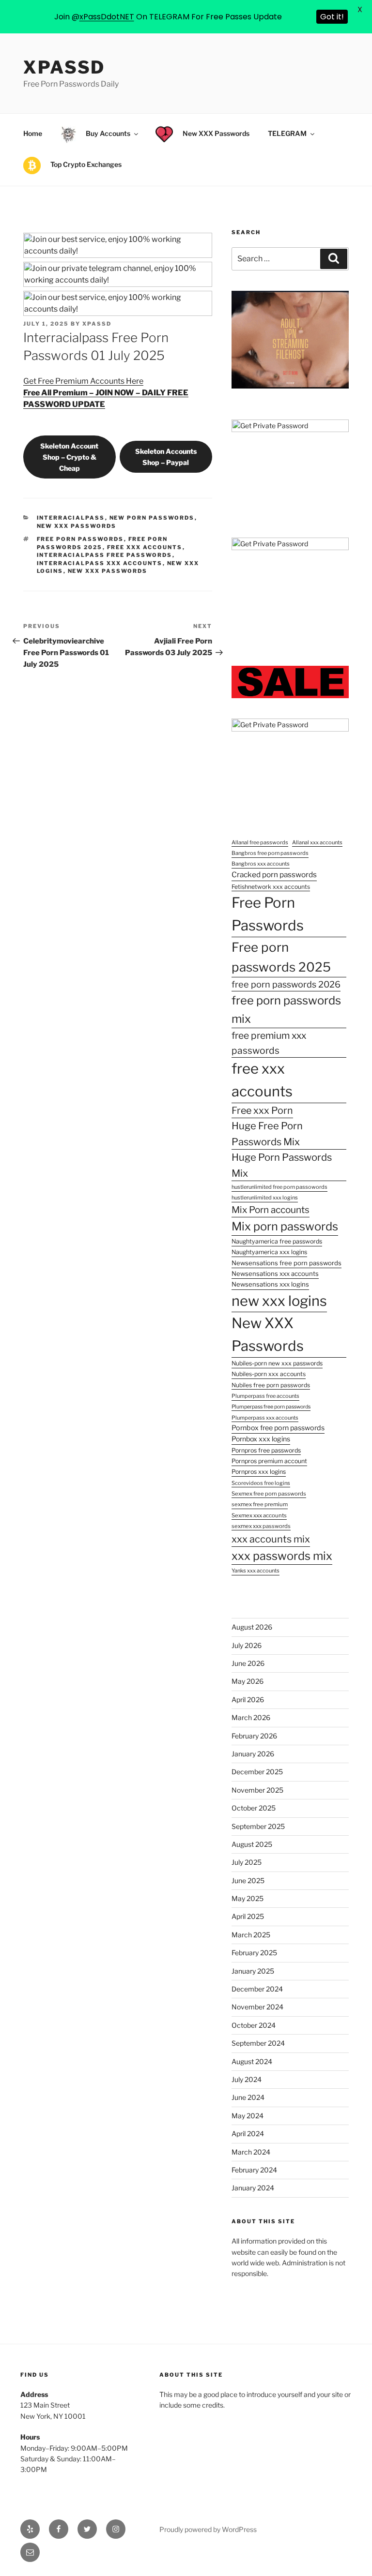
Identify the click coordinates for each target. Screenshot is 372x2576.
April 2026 (248, 1700)
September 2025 (258, 1826)
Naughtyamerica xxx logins (269, 1252)
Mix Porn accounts (271, 1210)
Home (33, 133)
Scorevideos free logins (261, 1483)
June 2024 (248, 2097)
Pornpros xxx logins (259, 1472)
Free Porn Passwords (80, 539)
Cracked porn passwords (274, 875)
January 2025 (253, 1971)
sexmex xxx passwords (261, 1526)
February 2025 (254, 1953)
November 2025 (257, 1790)
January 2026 (253, 1754)
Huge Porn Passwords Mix (282, 1165)
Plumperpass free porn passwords (271, 1407)
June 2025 (248, 1880)
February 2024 (254, 2170)
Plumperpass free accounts (265, 1396)
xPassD (64, 67)
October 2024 (254, 2025)
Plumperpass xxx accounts (265, 1418)
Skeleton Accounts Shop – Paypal (166, 457)
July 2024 (247, 2079)
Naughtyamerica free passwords (277, 1241)
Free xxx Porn (262, 1110)
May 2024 (248, 2116)
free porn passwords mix (286, 1010)
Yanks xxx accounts (256, 1571)
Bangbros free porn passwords (270, 853)
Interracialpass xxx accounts (100, 563)
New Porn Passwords (152, 518)
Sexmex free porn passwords (269, 1494)
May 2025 (248, 1898)
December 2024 (257, 1989)
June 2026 (248, 1663)
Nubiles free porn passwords (271, 1385)
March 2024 (251, 2152)
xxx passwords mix (282, 1556)
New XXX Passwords (108, 571)
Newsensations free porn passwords (287, 1263)
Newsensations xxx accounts (275, 1273)
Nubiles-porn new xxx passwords (277, 1363)
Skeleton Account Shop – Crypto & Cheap (69, 457)
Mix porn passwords (285, 1226)
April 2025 (248, 1916)
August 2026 (252, 1627)
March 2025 (251, 1935)
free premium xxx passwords (269, 1043)
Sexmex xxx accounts (259, 1515)
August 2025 (252, 1844)
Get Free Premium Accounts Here (83, 381)
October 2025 (254, 1808)
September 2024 (258, 2043)
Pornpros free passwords (266, 1450)
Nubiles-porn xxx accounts (269, 1374)
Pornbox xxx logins (261, 1439)
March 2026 (251, 1717)
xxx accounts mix (271, 1539)
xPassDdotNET (107, 17)
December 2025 (257, 1772)
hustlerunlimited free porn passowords (279, 1187)
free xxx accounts (145, 547)
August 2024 (252, 2061)
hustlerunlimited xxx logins (265, 1198)
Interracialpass (71, 518)
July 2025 (247, 1862)
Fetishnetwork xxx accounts (271, 887)
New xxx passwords (77, 526)
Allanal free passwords (260, 842)
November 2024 (257, 2007)
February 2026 (254, 1736)
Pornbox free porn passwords (278, 1428)
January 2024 (253, 2188)
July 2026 (247, 1645)
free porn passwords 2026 (286, 984)
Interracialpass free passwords (105, 555)
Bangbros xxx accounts (261, 864)
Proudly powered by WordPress (208, 2529)
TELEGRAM (287, 133)
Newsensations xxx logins (270, 1284)
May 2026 (248, 1681)
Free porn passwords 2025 (281, 957)
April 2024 (248, 2134)
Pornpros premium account (269, 1461)
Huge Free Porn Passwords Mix (267, 1134)
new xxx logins (279, 1301)
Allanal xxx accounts (317, 842)
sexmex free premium (260, 1504)
